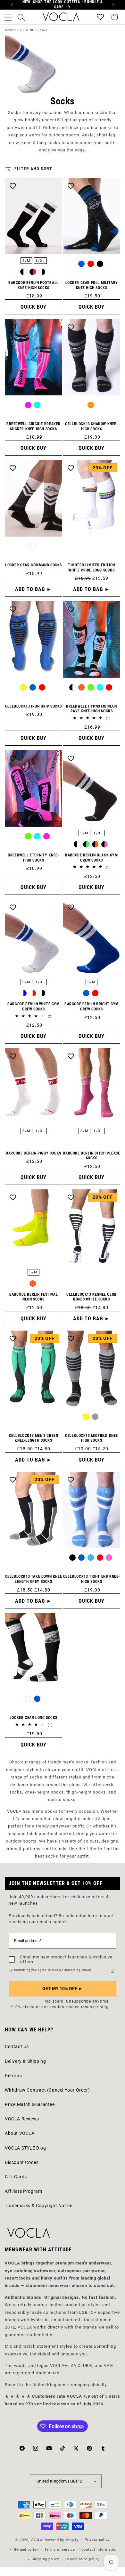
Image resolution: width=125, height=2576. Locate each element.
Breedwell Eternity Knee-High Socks (33, 858)
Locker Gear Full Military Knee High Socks (92, 285)
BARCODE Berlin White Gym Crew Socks (33, 1007)
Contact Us (17, 2046)
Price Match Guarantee (30, 2104)
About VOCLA (20, 2133)
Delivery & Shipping (25, 2061)
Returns (13, 2076)
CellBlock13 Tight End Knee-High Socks (92, 1579)
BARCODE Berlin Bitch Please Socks (91, 1156)
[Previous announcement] (12, 5)
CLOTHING (26, 30)
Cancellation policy (83, 2559)
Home (9, 30)
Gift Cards (16, 2177)
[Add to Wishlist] (13, 186)
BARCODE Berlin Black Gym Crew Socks (91, 858)
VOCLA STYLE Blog (25, 2148)
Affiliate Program (23, 2191)
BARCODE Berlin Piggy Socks (33, 1153)
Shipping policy (46, 2559)
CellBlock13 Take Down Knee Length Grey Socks (34, 1579)
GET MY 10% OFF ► (63, 1989)
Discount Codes (22, 2162)
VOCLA (37, 2540)
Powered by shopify (61, 2540)
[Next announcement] (113, 5)
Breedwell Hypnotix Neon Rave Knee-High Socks (92, 709)
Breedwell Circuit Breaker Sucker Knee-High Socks (33, 426)
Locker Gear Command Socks (33, 565)
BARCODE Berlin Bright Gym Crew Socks (92, 1007)
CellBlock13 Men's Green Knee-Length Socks (34, 1438)
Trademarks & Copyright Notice (38, 2206)
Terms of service (60, 2550)
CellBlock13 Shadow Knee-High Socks (91, 426)
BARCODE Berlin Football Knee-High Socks (33, 285)
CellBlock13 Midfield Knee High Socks (92, 1438)
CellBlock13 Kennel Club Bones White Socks (92, 1297)
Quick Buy (33, 307)
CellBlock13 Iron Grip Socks (33, 706)
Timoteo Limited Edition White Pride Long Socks (92, 568)
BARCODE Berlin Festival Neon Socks (34, 1297)
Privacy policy (97, 2540)
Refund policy (26, 2550)
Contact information (100, 2550)
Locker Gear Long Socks (33, 1718)
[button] (8, 17)
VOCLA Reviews (22, 2119)
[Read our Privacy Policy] (113, 1971)
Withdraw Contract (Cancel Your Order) (47, 2090)
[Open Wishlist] (100, 17)
